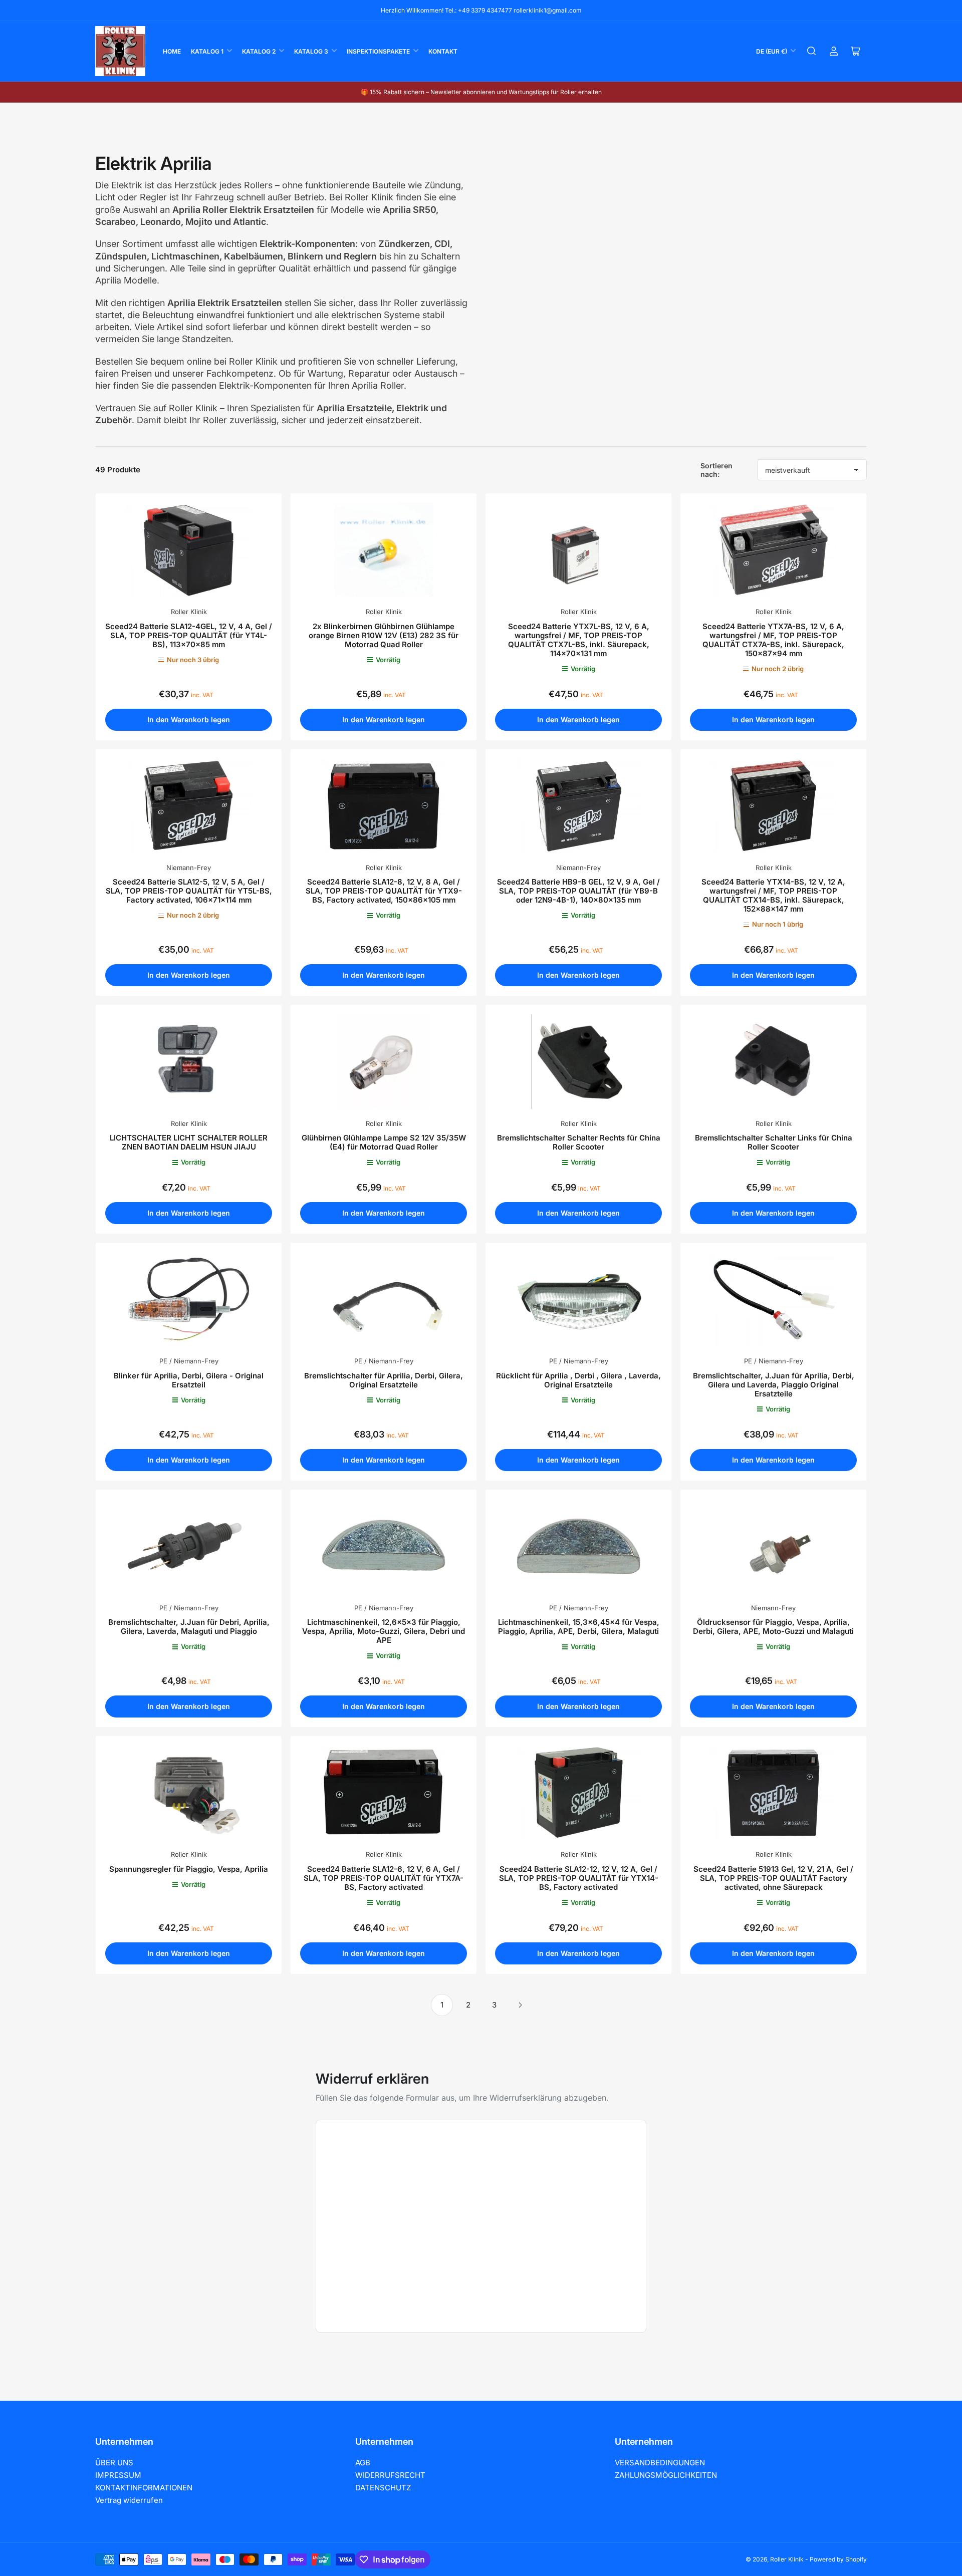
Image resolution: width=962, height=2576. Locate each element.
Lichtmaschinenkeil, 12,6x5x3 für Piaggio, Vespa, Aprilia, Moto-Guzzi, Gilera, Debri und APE (384, 1631)
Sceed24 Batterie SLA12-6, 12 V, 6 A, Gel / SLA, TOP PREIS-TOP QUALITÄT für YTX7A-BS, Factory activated (384, 1878)
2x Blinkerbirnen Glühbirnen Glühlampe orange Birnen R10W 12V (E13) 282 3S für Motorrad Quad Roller (384, 635)
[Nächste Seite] (520, 2005)
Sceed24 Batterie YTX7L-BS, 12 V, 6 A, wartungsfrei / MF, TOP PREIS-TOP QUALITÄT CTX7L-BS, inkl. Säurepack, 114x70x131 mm (579, 640)
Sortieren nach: (716, 470)
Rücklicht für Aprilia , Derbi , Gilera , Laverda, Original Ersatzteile (578, 1380)
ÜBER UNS (114, 2463)
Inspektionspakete (378, 51)
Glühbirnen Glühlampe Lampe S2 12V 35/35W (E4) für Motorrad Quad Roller (384, 1142)
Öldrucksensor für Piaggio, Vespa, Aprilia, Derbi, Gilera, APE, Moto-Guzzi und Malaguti (773, 1627)
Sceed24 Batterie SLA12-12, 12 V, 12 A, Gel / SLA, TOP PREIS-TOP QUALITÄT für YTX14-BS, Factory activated (579, 1878)
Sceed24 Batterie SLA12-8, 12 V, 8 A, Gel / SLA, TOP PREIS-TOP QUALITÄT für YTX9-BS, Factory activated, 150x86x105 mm (384, 891)
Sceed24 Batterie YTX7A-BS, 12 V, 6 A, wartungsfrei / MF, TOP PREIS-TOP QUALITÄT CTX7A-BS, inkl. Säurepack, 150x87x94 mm (773, 640)
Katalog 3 (311, 51)
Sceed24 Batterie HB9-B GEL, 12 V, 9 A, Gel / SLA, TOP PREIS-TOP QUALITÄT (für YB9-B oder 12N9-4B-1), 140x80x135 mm (578, 891)
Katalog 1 (207, 51)
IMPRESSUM (118, 2475)
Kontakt (443, 51)
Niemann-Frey (189, 868)
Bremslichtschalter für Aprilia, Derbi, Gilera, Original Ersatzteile (384, 1380)
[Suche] (812, 51)
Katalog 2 (259, 51)
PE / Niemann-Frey (189, 1361)
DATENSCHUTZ (383, 2488)
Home (172, 51)
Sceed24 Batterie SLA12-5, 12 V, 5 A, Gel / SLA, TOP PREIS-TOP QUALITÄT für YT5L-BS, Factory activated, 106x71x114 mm (189, 891)
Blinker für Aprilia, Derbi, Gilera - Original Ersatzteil (189, 1380)
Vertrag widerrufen (129, 2500)
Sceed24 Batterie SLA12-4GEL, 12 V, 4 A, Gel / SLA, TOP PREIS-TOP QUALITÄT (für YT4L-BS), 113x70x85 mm (189, 635)
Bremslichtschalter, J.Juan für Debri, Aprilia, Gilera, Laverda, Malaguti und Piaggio (189, 1627)
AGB (363, 2463)
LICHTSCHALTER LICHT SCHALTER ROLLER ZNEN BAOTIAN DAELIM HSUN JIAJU (189, 1142)
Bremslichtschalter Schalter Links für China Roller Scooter (774, 1142)
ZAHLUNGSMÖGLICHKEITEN (666, 2475)
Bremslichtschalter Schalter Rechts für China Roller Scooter (579, 1142)
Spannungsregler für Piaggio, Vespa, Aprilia (189, 1869)
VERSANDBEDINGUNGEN (660, 2463)
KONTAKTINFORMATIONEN (144, 2488)
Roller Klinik (189, 612)
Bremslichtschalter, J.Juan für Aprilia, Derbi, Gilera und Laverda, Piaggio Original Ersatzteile (774, 1385)
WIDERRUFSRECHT (390, 2475)
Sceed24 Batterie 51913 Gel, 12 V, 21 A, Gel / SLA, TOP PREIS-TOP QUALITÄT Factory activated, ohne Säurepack (773, 1878)
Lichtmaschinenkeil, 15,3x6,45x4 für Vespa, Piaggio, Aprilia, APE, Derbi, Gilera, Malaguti (579, 1627)
